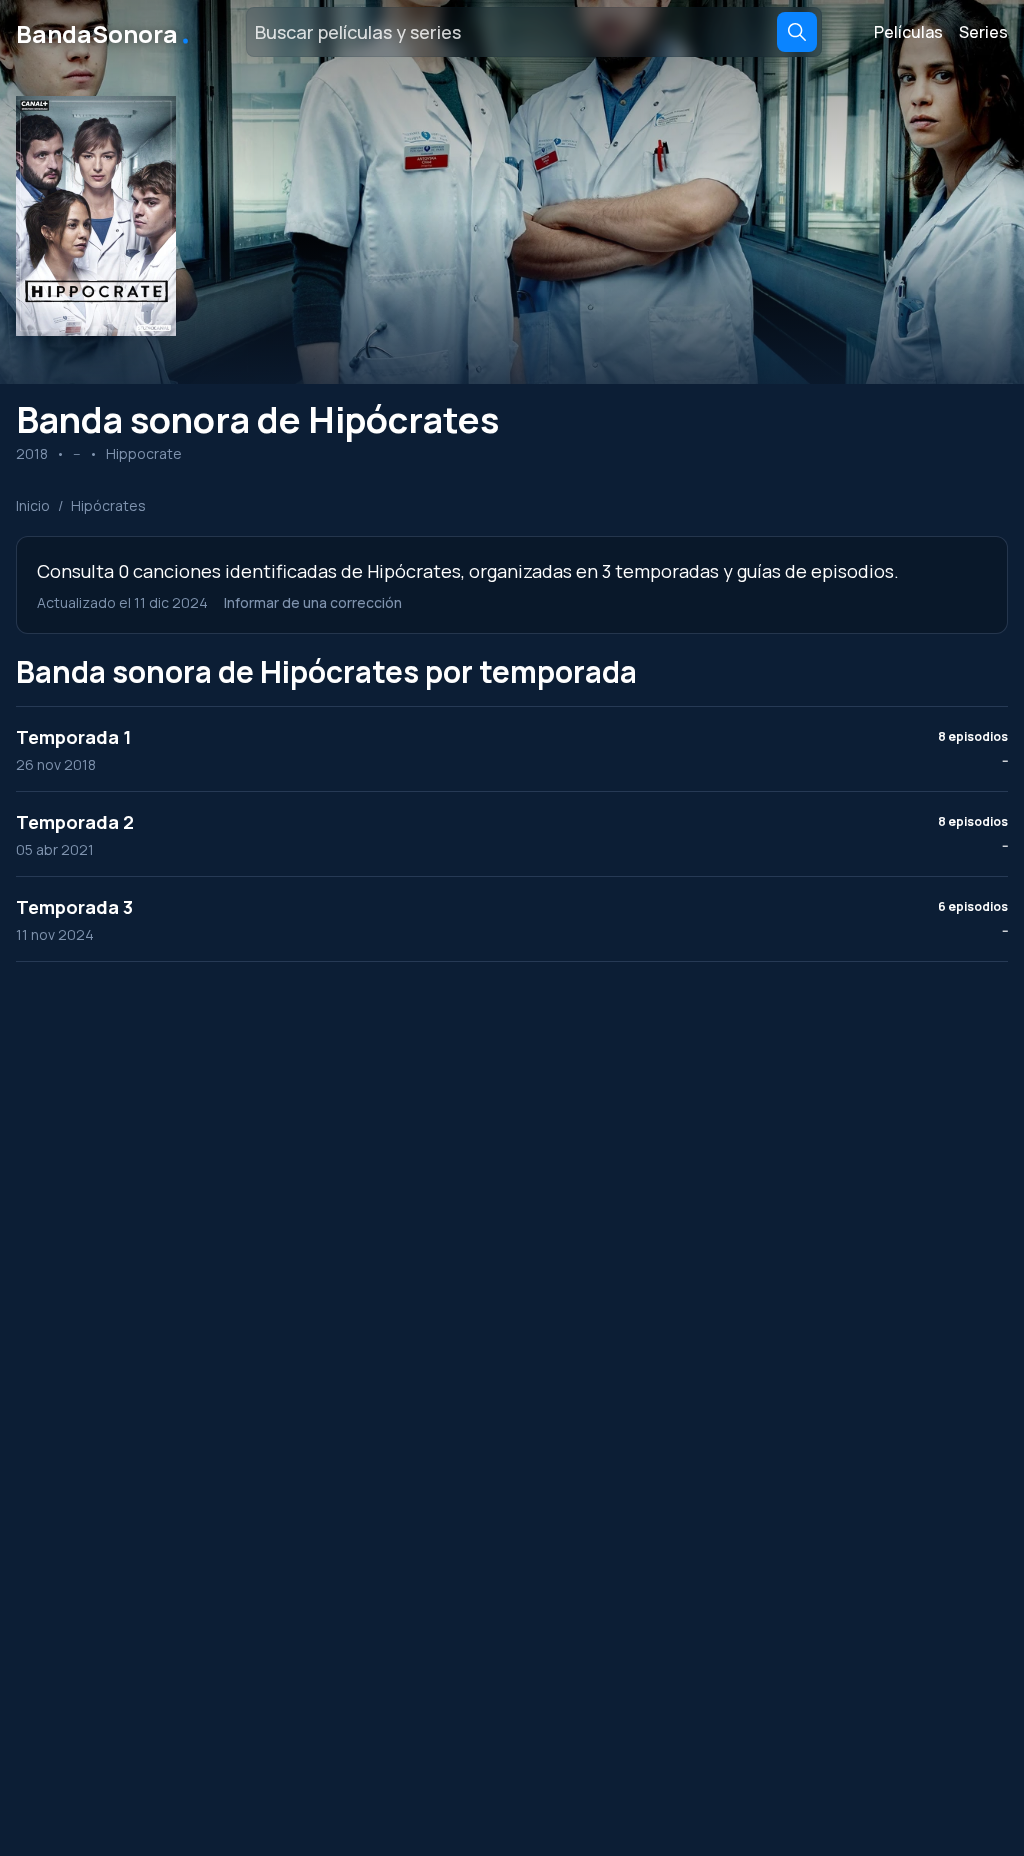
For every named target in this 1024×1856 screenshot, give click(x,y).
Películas (908, 32)
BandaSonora (104, 32)
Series (983, 32)
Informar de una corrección (313, 602)
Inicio (33, 505)
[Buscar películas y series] (797, 32)
